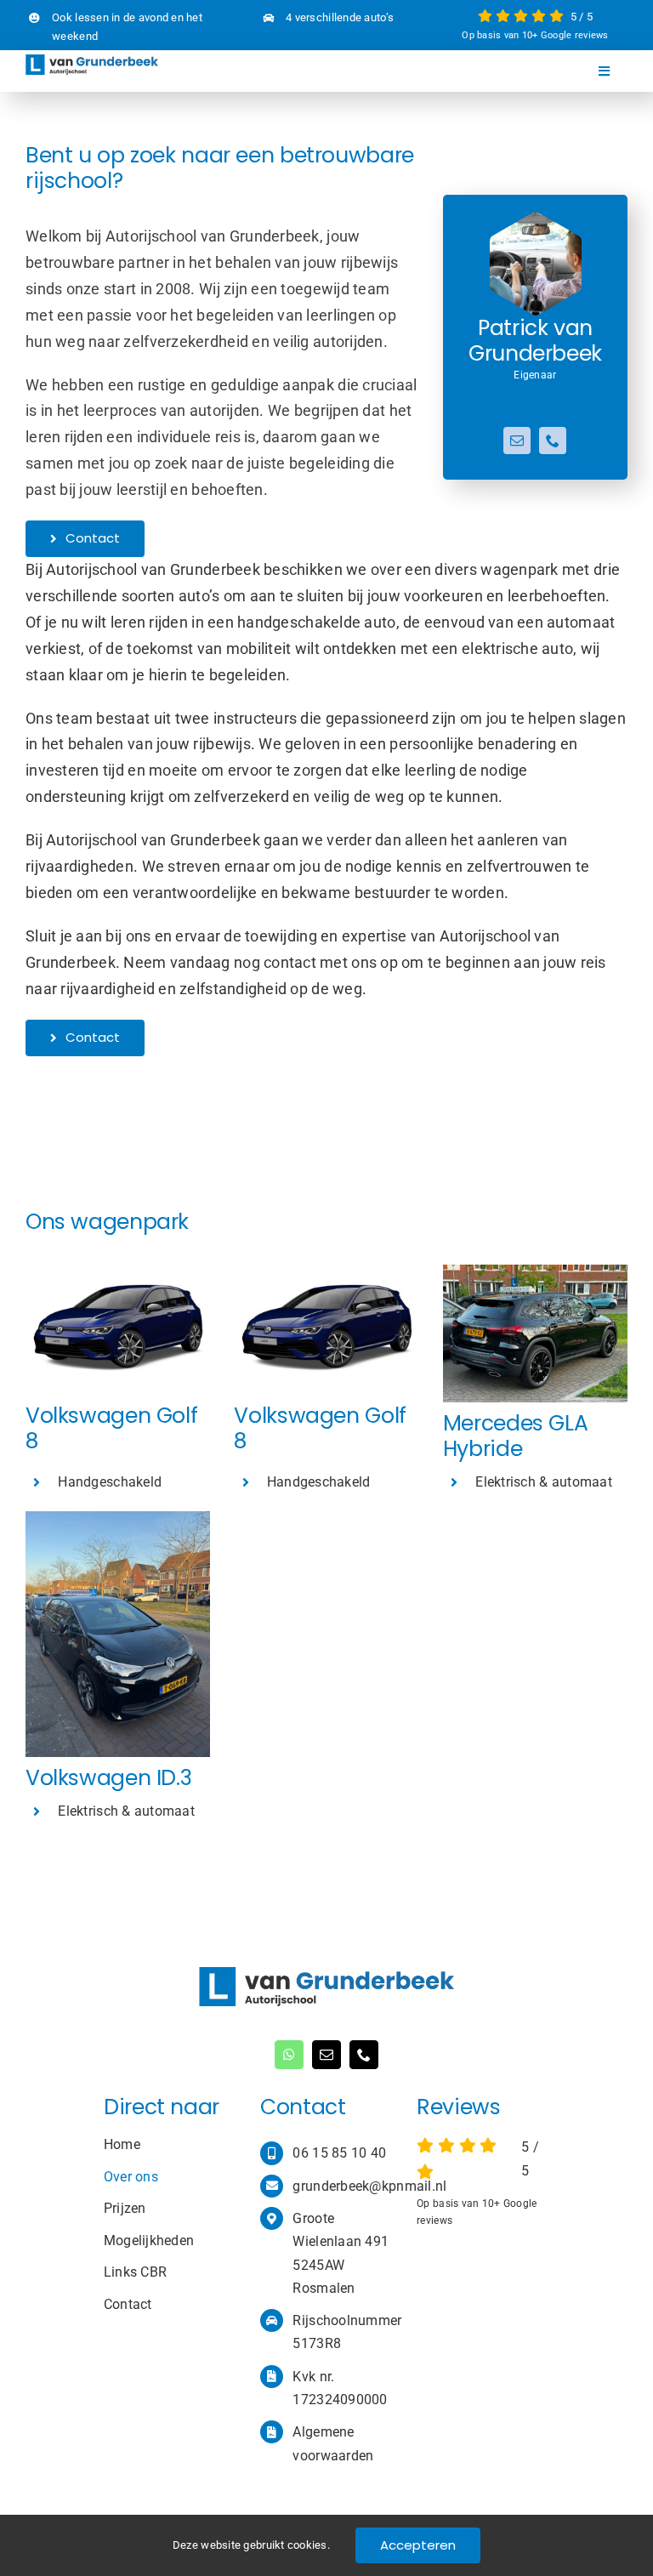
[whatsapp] (289, 2055)
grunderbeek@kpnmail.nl (369, 2186)
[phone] (553, 441)
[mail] (517, 441)
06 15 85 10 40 (339, 2153)
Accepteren (418, 2545)
